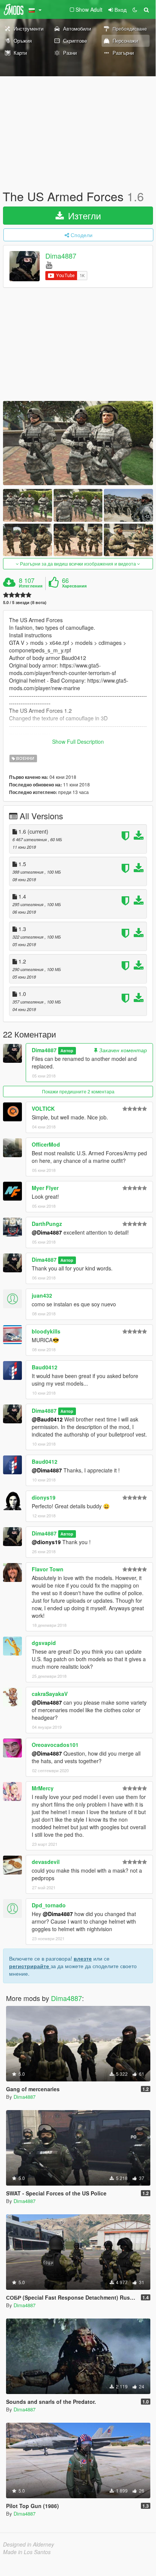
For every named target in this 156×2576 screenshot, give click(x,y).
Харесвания (74, 586)
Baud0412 (45, 1367)
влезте (83, 1958)
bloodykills (46, 1331)
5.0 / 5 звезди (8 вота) (25, 602)
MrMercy (43, 1788)
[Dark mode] (135, 9)
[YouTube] (49, 264)
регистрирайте (30, 1966)
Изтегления (31, 586)
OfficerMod (46, 1144)
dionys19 (44, 1497)
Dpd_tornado (49, 1905)
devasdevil (46, 1862)
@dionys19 (46, 1542)
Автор (67, 1051)
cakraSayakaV (50, 1694)
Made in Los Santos (27, 2552)
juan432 (42, 1295)
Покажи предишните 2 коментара (78, 1091)
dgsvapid (44, 1643)
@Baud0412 (47, 1419)
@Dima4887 (47, 1232)
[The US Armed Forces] (78, 443)
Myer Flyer (45, 1188)
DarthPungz (47, 1224)
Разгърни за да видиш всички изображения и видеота (78, 563)
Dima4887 (61, 256)
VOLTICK (43, 1108)
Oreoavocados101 (55, 1745)
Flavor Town (48, 1569)
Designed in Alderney (29, 2544)
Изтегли (83, 215)
